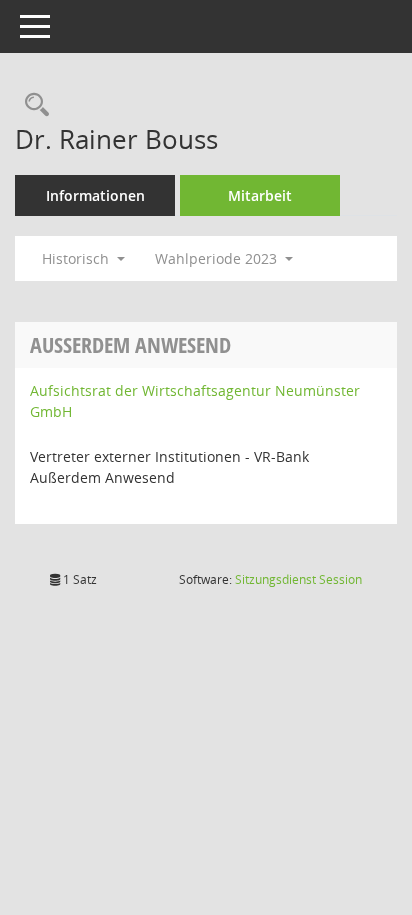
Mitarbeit (260, 195)
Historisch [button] (77, 258)
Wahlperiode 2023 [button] (218, 258)
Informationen (95, 195)
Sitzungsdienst (298, 579)
